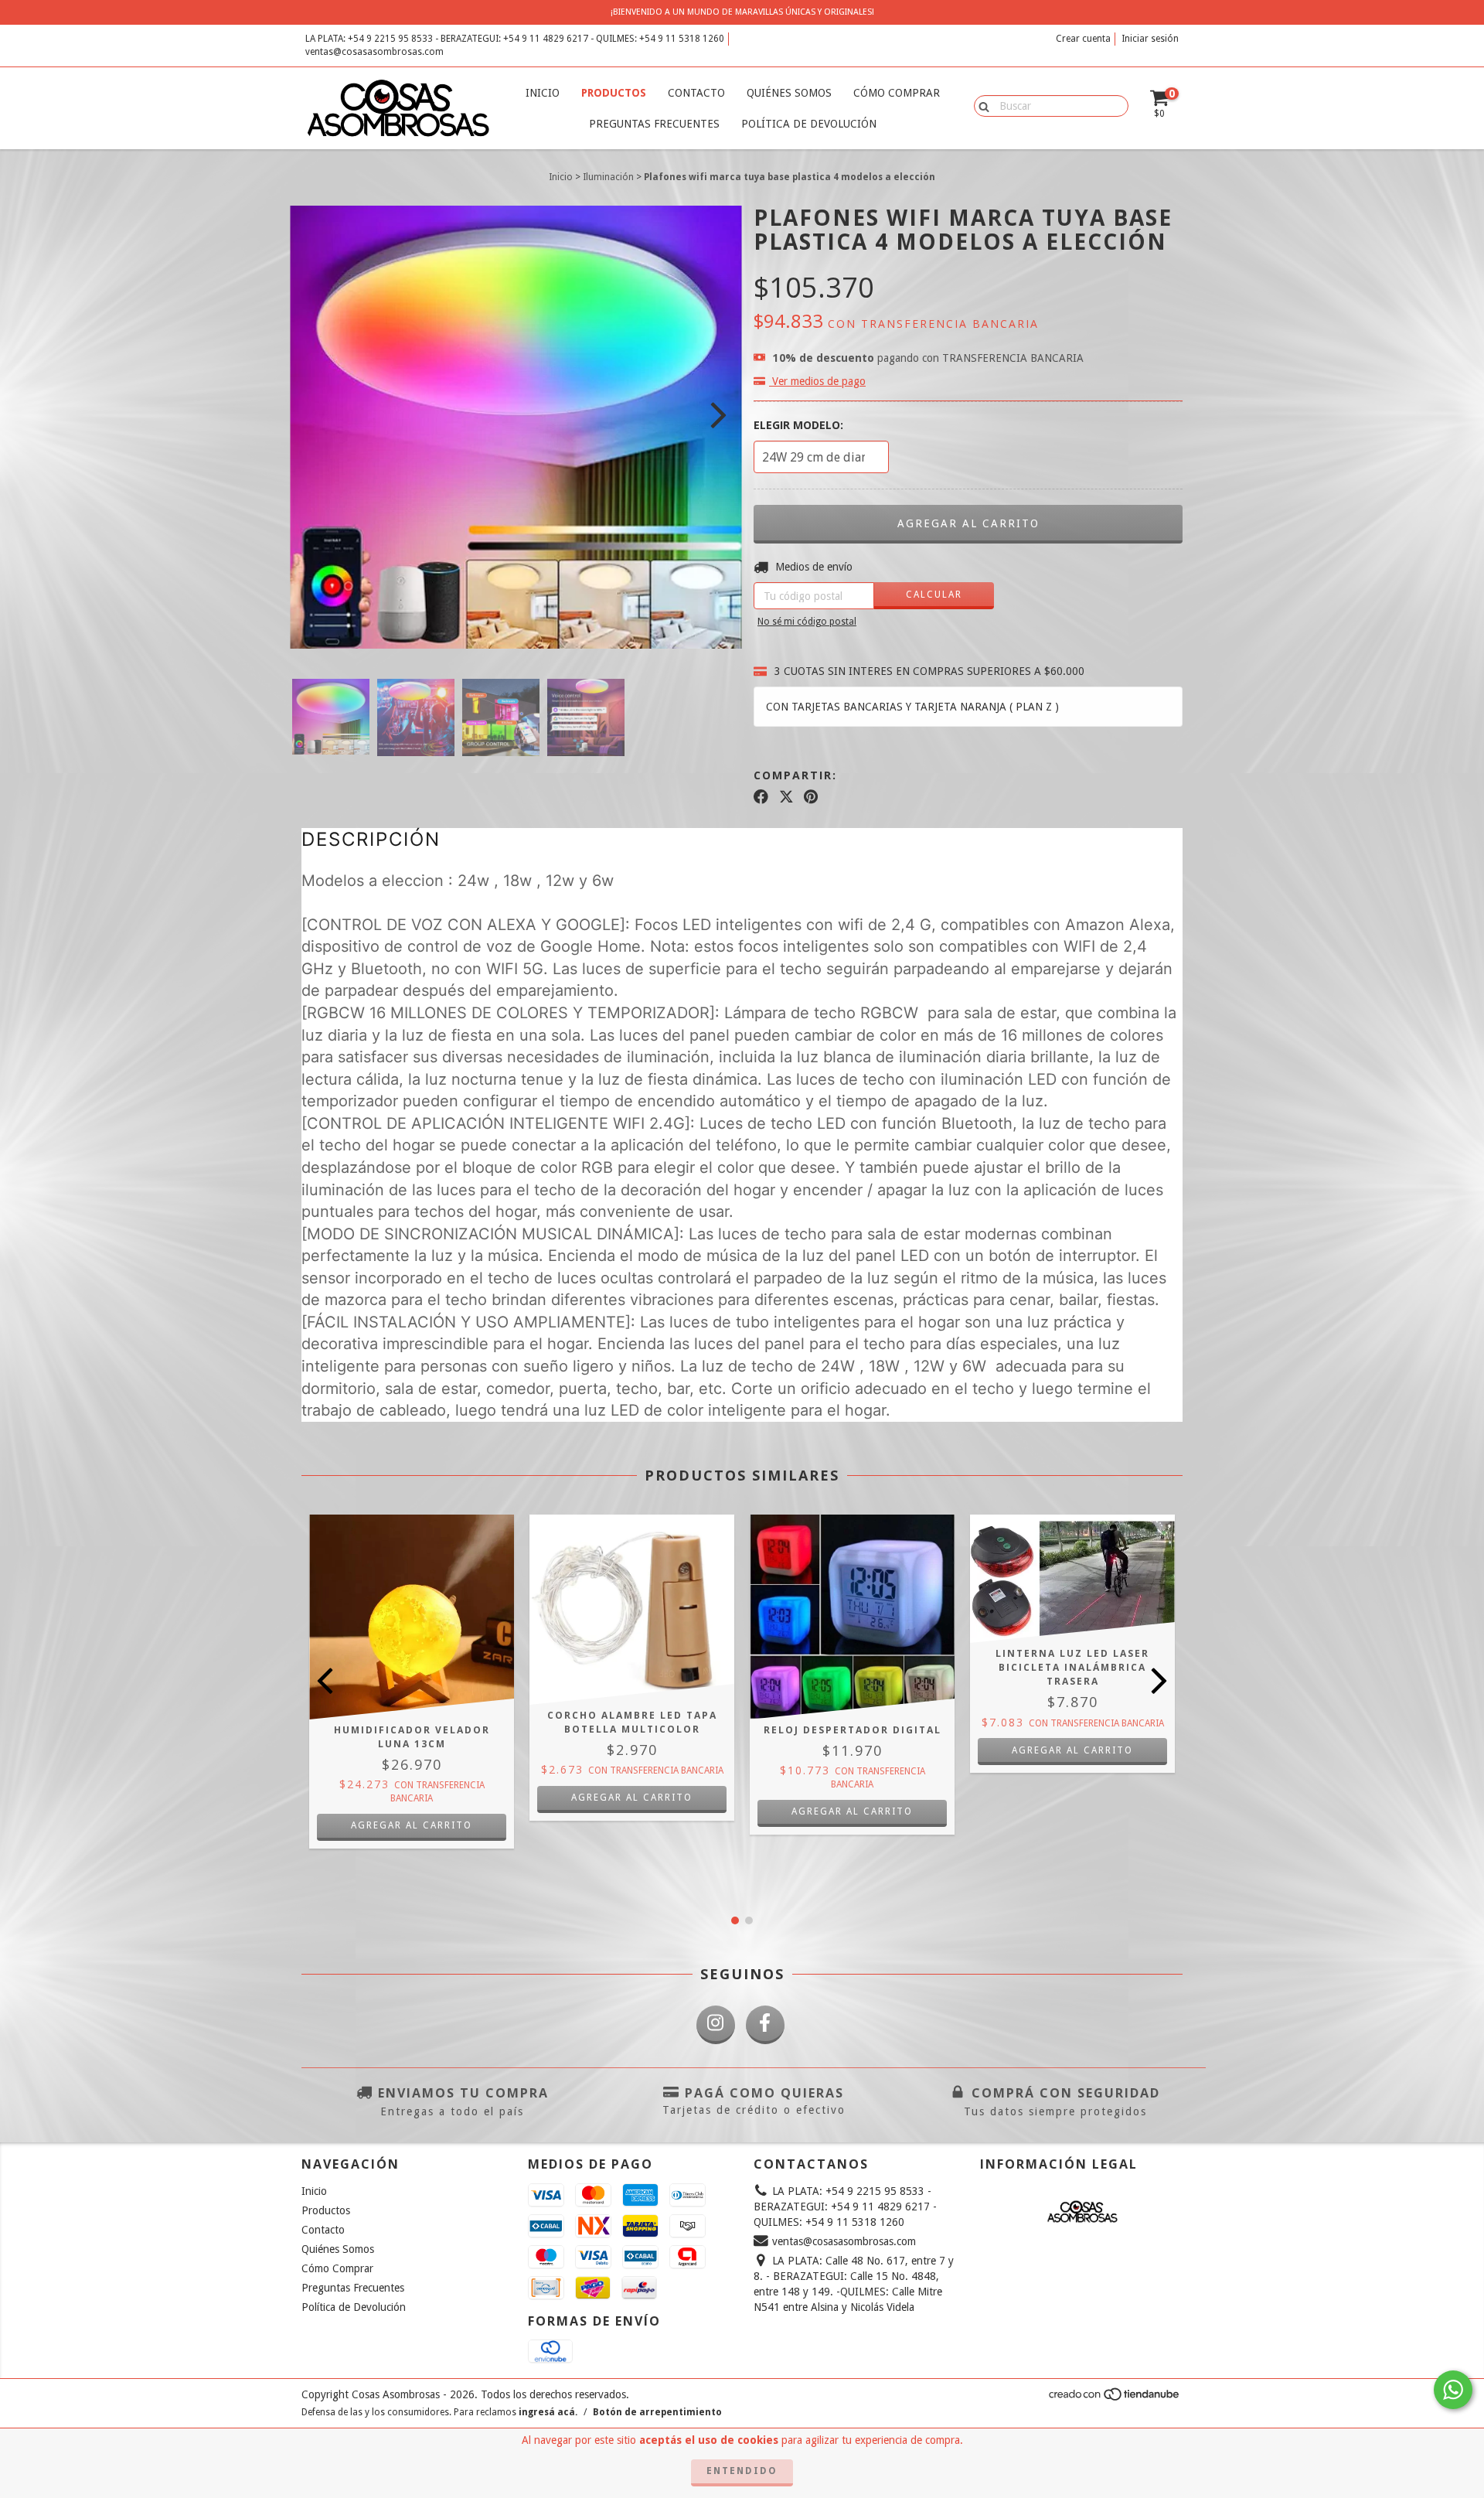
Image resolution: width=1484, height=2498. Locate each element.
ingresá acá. (548, 2412)
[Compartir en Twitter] (786, 797)
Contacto (696, 93)
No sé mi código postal (807, 622)
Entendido (742, 2471)
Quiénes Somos (789, 93)
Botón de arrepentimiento (657, 2412)
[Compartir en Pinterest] (811, 797)
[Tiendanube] (1115, 2399)
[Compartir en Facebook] (761, 797)
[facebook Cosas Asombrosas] (765, 2025)
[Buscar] (980, 105)
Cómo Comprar (897, 93)
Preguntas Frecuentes (654, 124)
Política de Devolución (809, 124)
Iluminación (608, 177)
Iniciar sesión (1150, 39)
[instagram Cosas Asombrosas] (716, 2025)
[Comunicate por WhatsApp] (1453, 2390)
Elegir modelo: (798, 425)
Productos (614, 93)
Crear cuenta (1083, 39)
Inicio (543, 93)
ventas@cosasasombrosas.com (374, 52)
